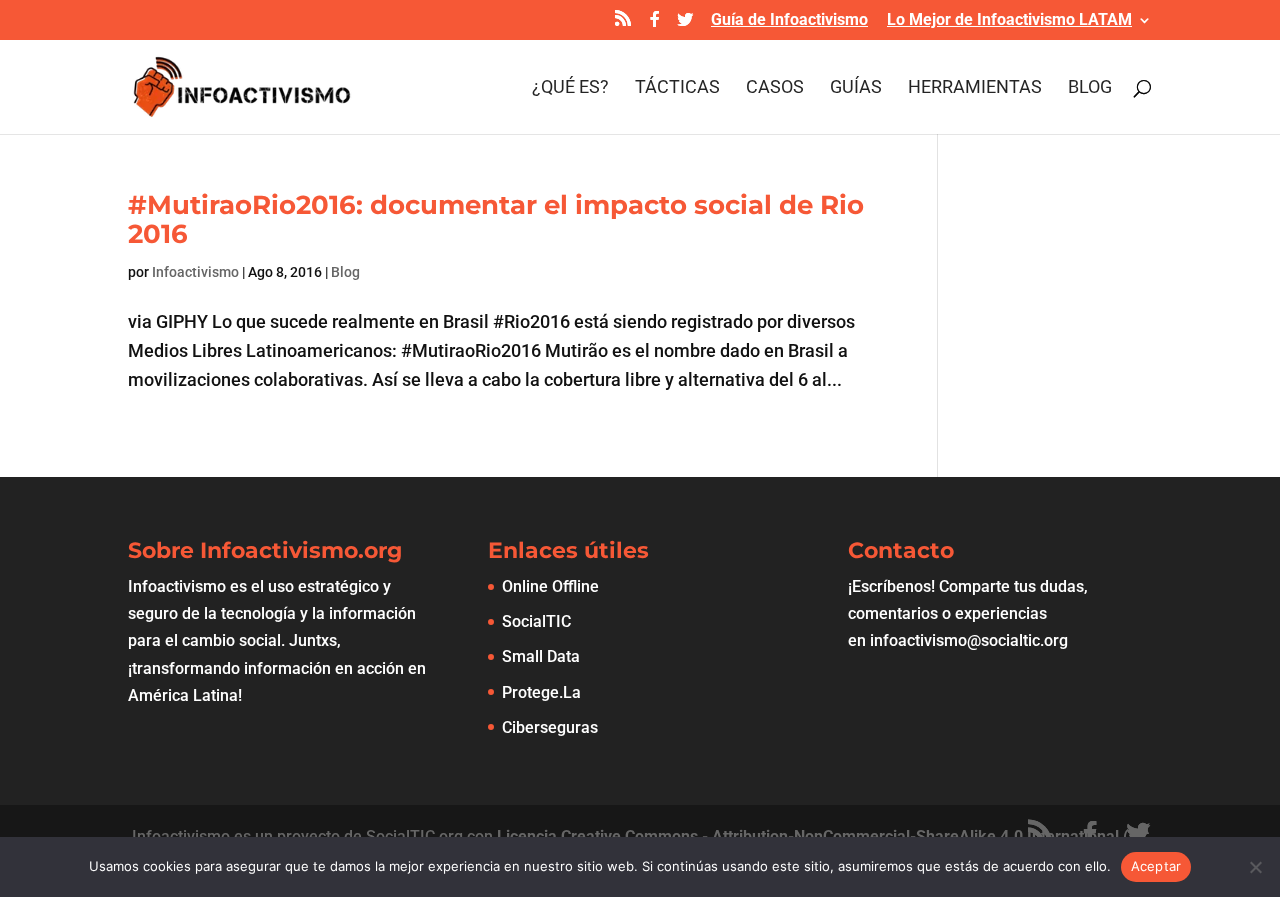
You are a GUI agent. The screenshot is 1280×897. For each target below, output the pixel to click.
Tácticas (677, 88)
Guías (856, 88)
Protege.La (541, 692)
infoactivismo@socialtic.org (969, 640)
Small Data (541, 656)
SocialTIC (536, 621)
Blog (1090, 88)
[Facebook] (655, 24)
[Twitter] (685, 24)
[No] (1255, 867)
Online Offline (550, 586)
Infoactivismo (195, 272)
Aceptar (1156, 866)
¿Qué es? (570, 88)
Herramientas (975, 88)
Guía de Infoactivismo (789, 20)
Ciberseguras (550, 727)
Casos (775, 88)
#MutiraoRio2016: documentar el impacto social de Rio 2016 (496, 219)
